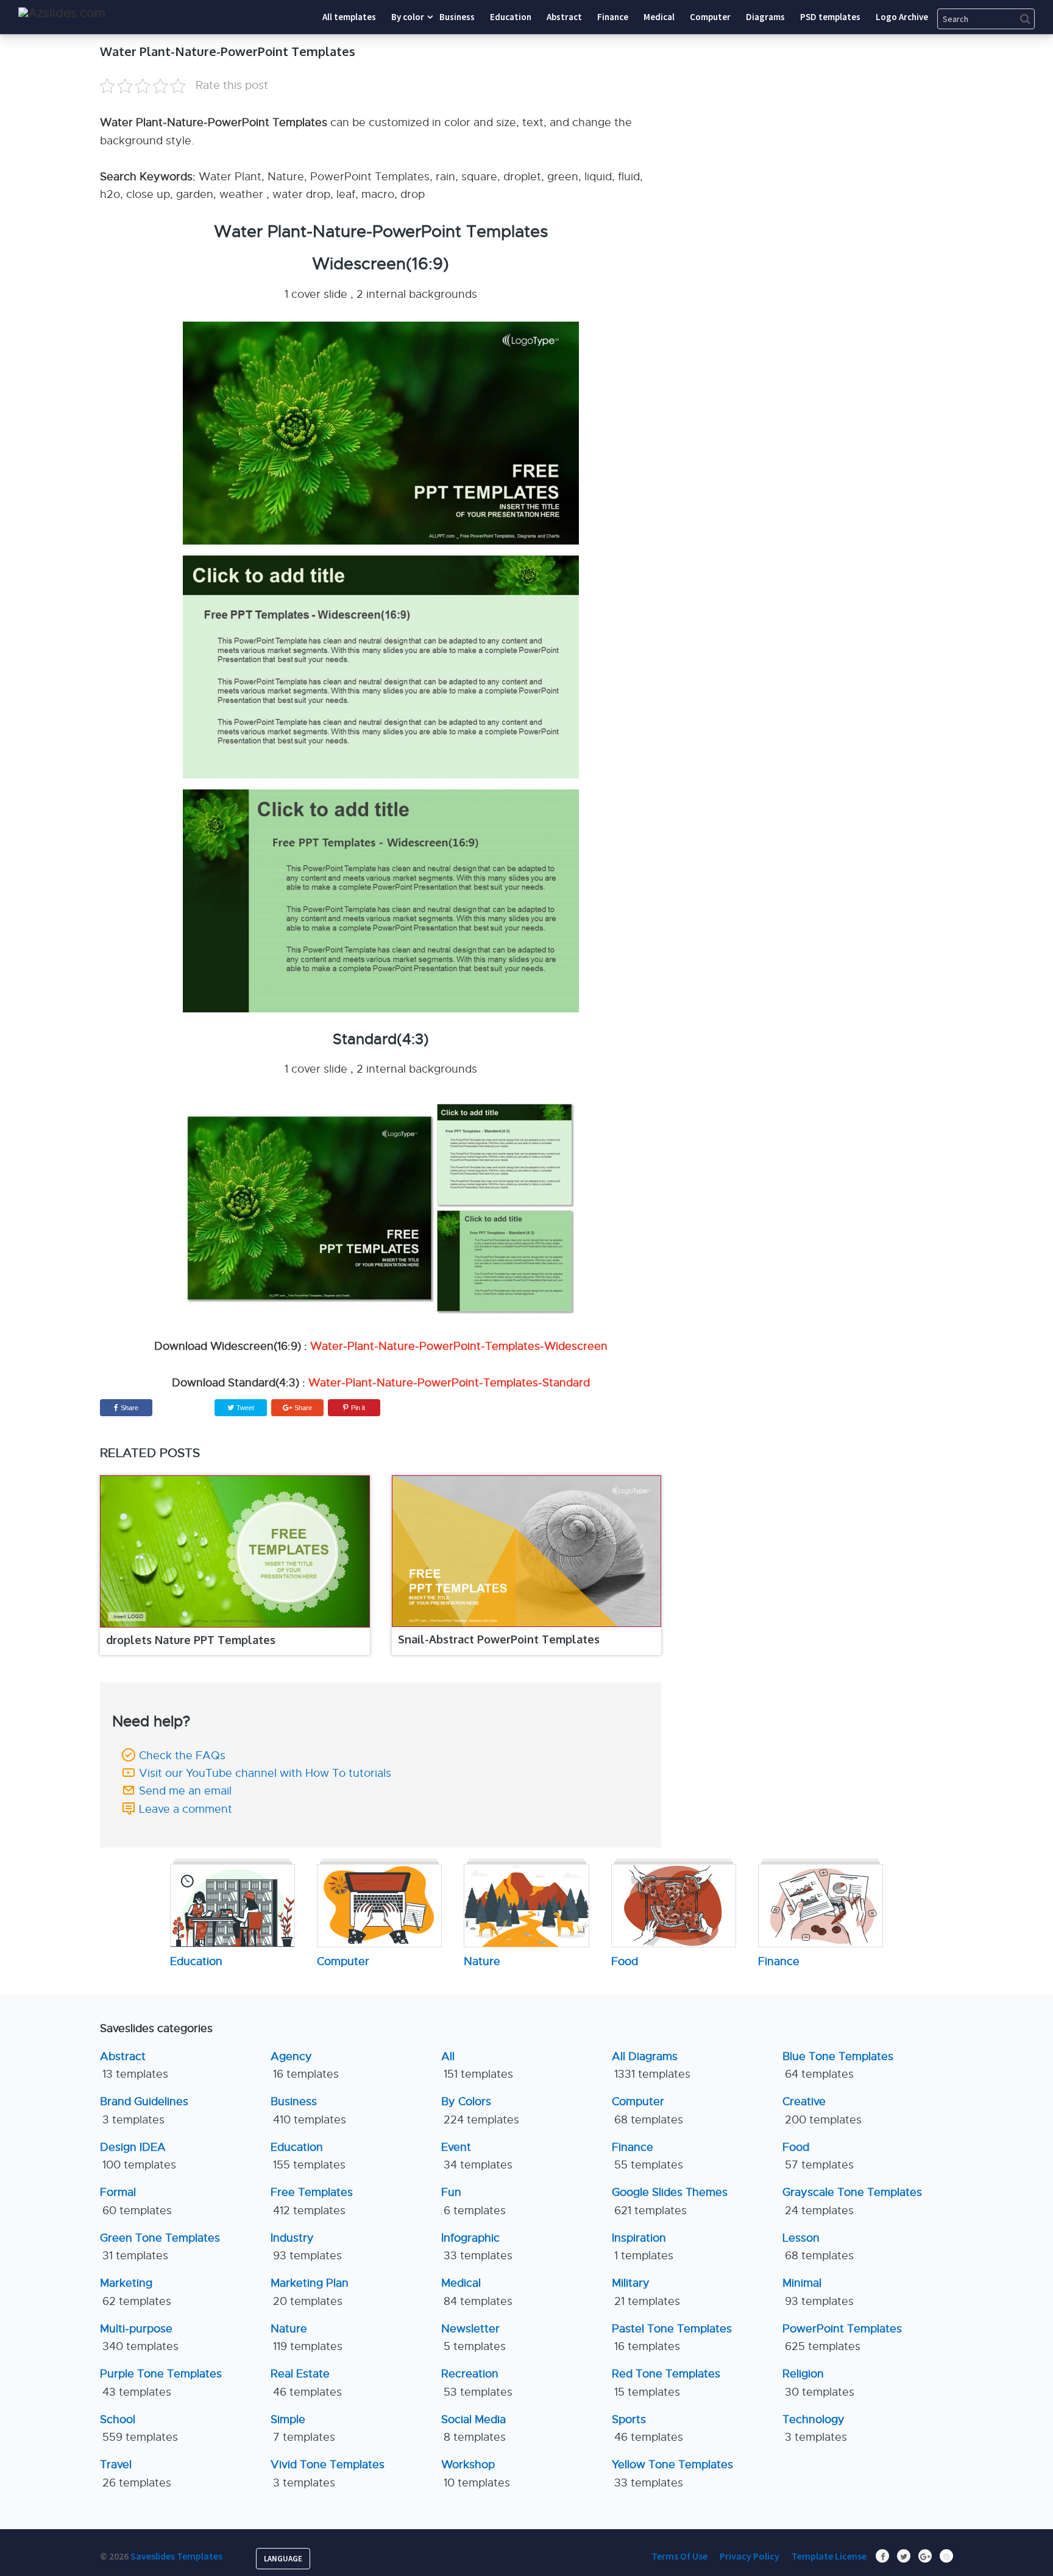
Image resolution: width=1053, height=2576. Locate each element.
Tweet (244, 1408)
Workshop (476, 2473)
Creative (822, 2110)
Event (477, 2156)
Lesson (818, 2247)
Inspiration (643, 2247)
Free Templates (312, 2201)
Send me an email (185, 1791)
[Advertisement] (840, 119)
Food (818, 2156)
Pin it (358, 1408)
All (477, 2065)
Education (308, 2156)
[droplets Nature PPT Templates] (235, 1551)
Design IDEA (138, 2156)
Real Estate (306, 2383)
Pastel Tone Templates (672, 2338)
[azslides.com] (62, 13)
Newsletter (473, 2338)
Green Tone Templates (160, 2247)
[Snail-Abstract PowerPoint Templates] (527, 1551)
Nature (307, 2338)
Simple (303, 2428)
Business (308, 2110)
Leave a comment (186, 1809)
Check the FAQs (182, 1756)
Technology (815, 2428)
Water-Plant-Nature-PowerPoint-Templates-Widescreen (459, 1346)
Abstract (134, 2065)
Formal (136, 2201)
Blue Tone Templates (838, 2065)
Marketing (136, 2292)
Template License (829, 2556)
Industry (306, 2247)
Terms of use (679, 2556)
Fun (473, 2201)
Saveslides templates (176, 2556)
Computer (647, 2110)
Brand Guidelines (144, 2110)
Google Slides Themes (670, 2201)
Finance (647, 2156)
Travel (136, 2473)
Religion (818, 2383)
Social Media (473, 2428)
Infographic (477, 2247)
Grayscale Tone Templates (852, 2201)
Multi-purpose (139, 2338)
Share (129, 1408)
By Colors (480, 2110)
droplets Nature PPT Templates (191, 1640)
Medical (477, 2292)
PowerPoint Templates (842, 2338)
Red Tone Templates (666, 2383)
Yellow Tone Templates (672, 2473)
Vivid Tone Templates (328, 2473)
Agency (305, 2065)
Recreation (477, 2383)
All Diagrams (651, 2065)
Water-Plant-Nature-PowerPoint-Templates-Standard (449, 1383)
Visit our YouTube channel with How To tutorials (265, 1773)
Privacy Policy (750, 2556)
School (139, 2428)
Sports (647, 2428)
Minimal (818, 2292)
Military (646, 2292)
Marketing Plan (310, 2292)
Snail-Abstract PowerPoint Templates (499, 1639)
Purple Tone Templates (161, 2383)
